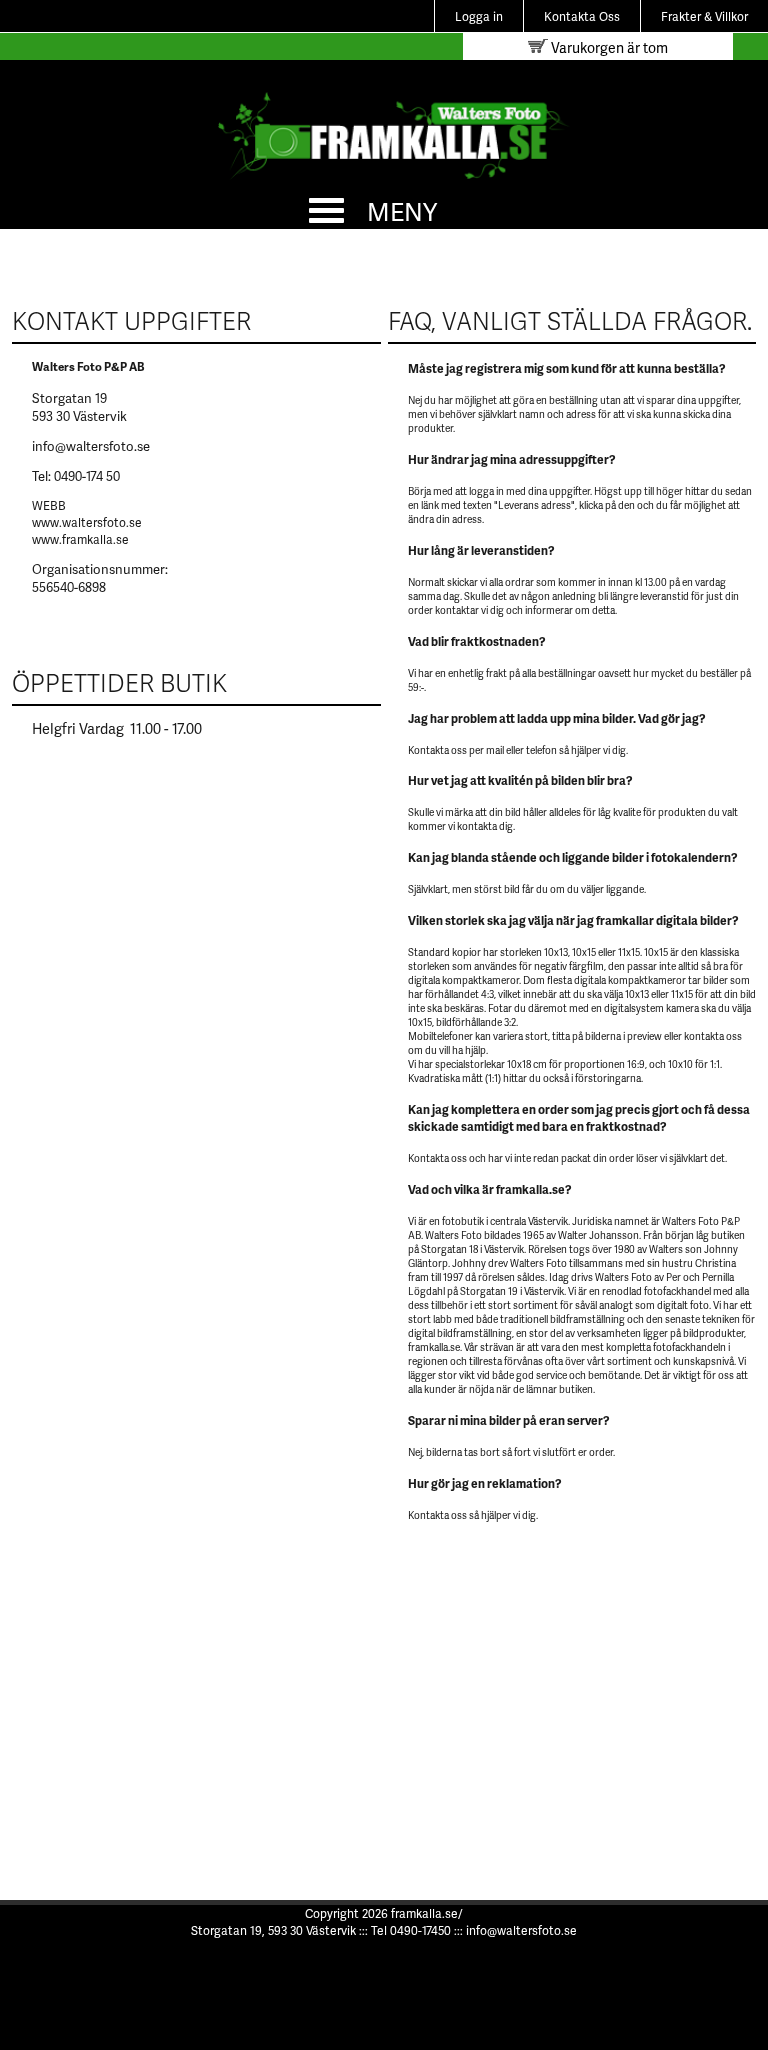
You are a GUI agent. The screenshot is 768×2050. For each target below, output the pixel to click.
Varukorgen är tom (608, 47)
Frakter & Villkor (704, 16)
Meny (402, 211)
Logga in (479, 16)
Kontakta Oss (582, 16)
